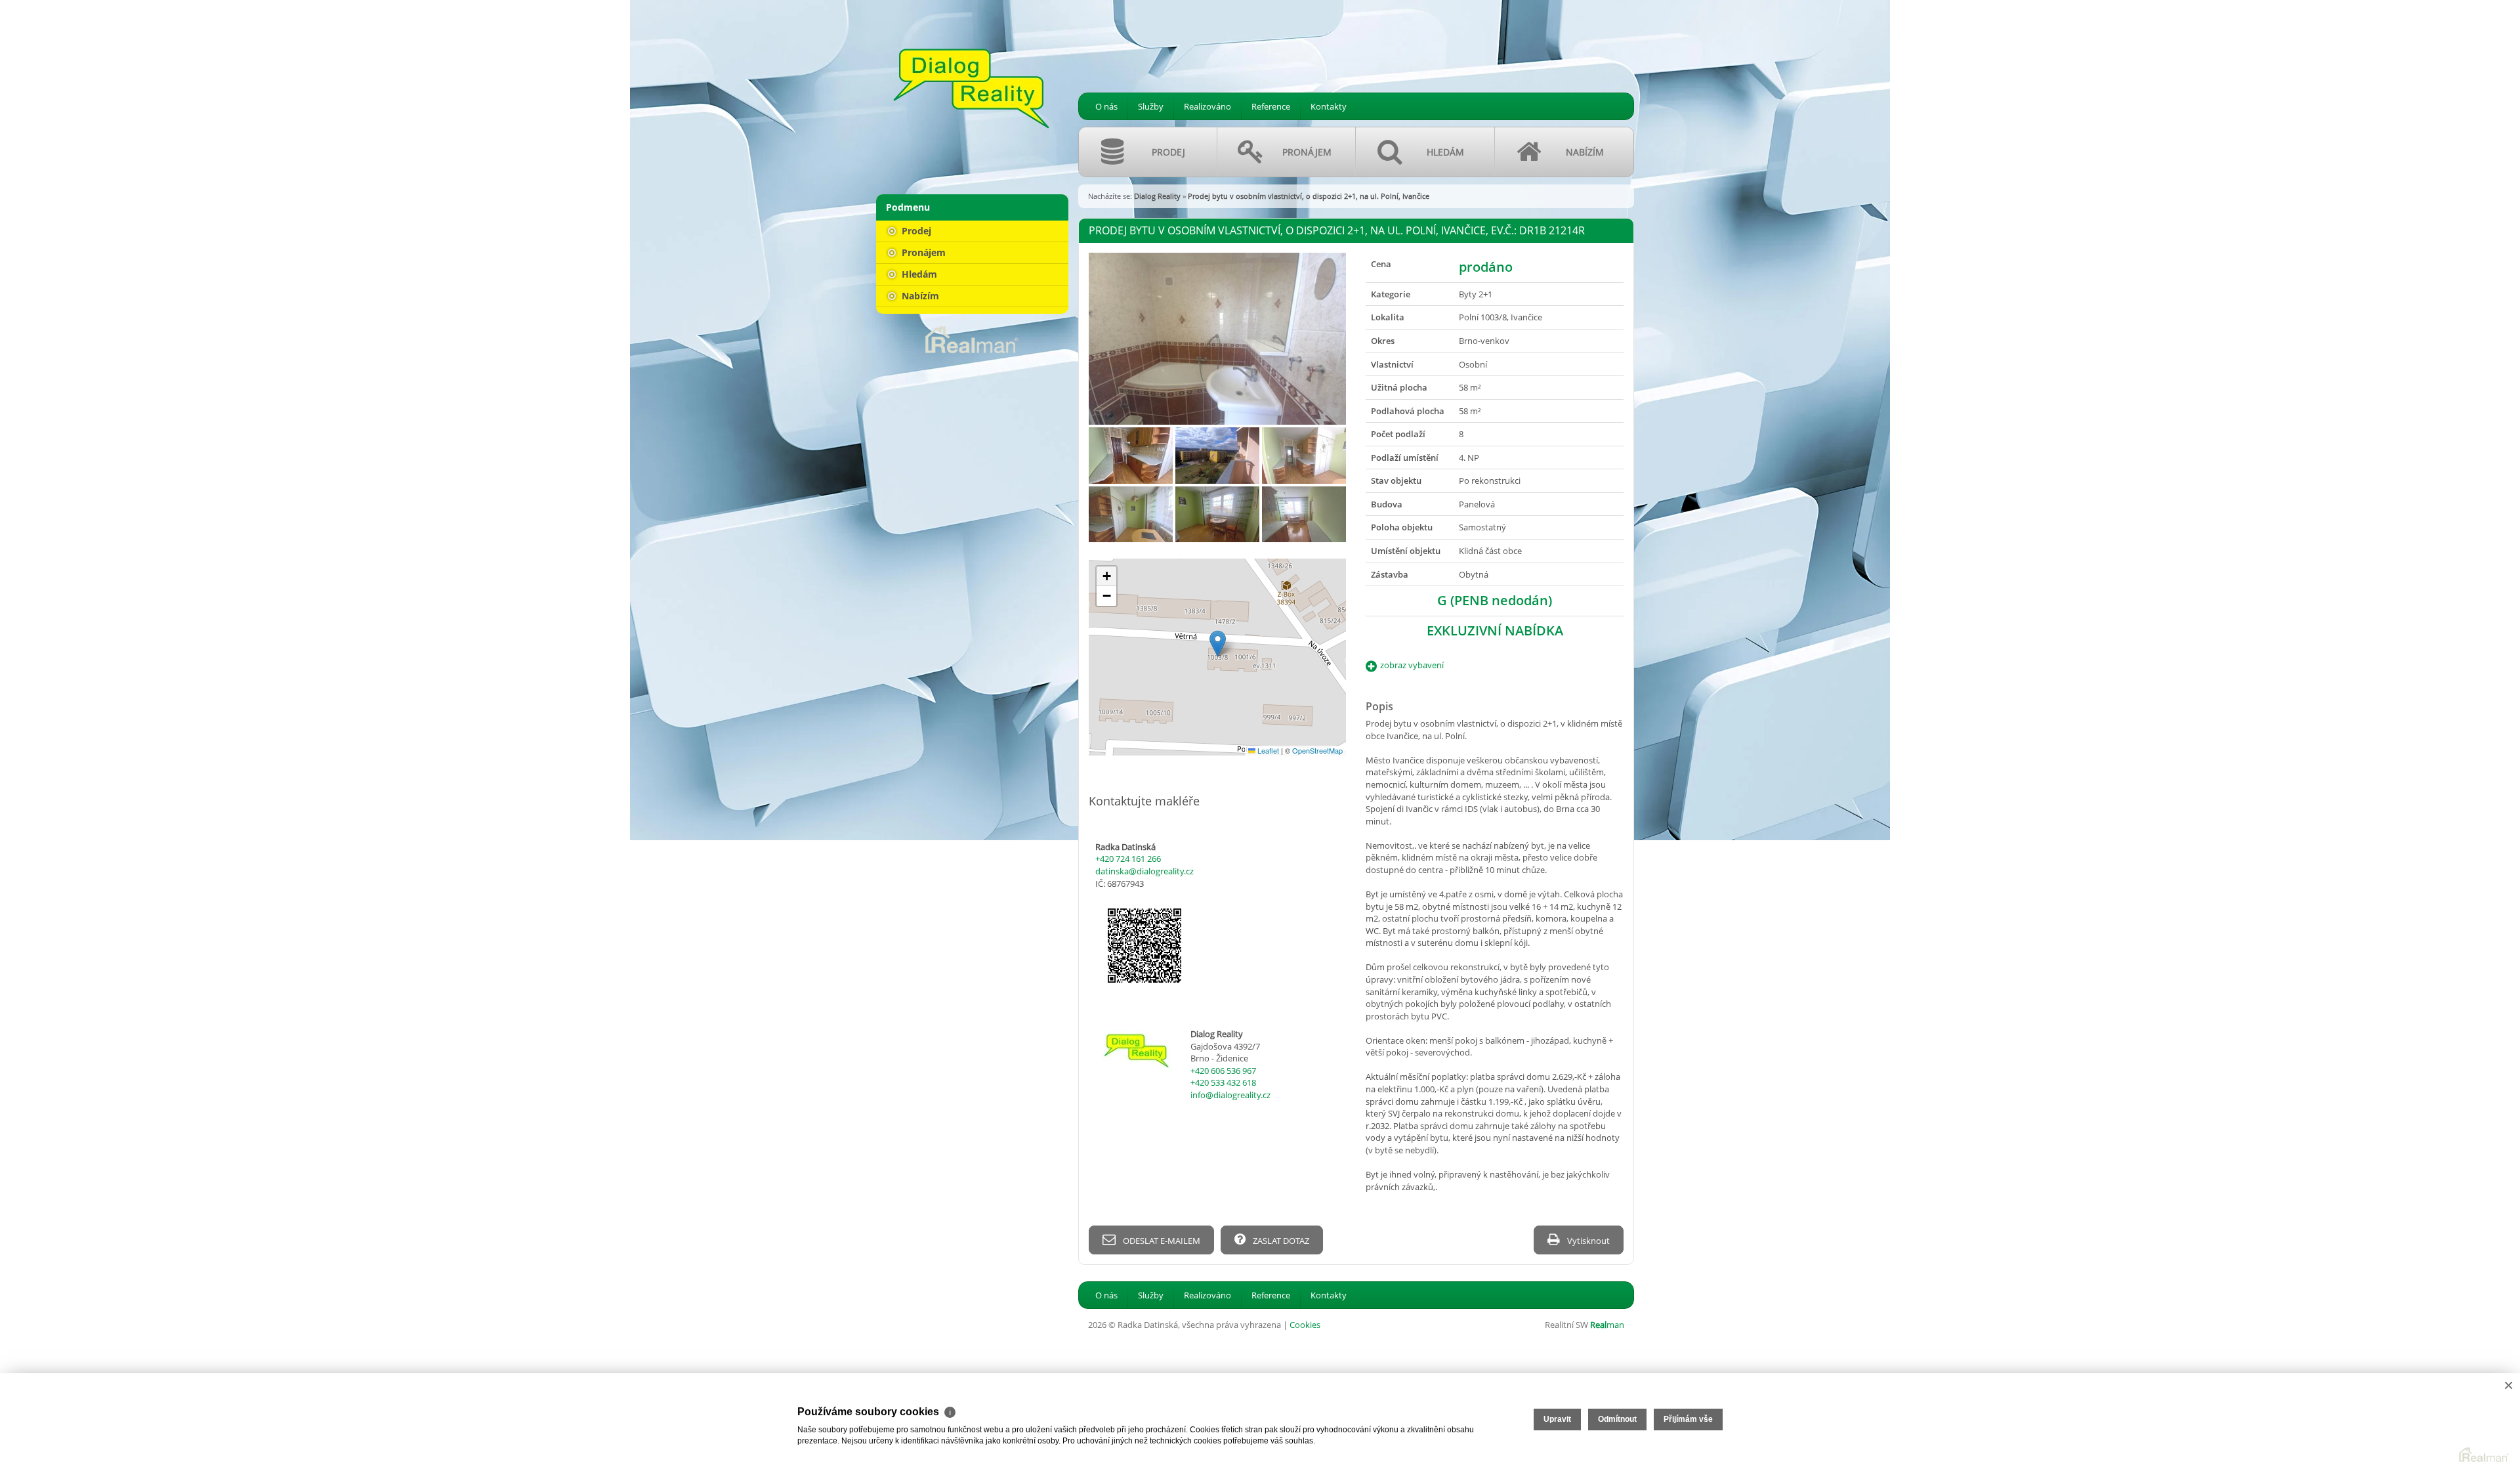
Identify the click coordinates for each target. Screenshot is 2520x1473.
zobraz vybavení (1412, 665)
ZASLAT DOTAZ (1280, 1241)
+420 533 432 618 (1223, 1082)
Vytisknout (1587, 1241)
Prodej (915, 231)
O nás (1106, 106)
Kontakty (1329, 106)
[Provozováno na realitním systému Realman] (972, 339)
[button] (1218, 644)
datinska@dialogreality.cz (1144, 871)
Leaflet (1267, 750)
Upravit (1557, 1419)
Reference (1271, 106)
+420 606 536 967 (1223, 1071)
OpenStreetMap (1317, 750)
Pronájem (922, 252)
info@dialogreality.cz (1230, 1095)
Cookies (1305, 1325)
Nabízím (919, 296)
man (1607, 1325)
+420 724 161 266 (1128, 859)
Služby (1151, 106)
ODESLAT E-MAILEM (1161, 1241)
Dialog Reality (1157, 196)
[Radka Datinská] (971, 89)
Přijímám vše (1688, 1419)
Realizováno (1207, 106)
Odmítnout (1617, 1419)
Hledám (918, 274)
